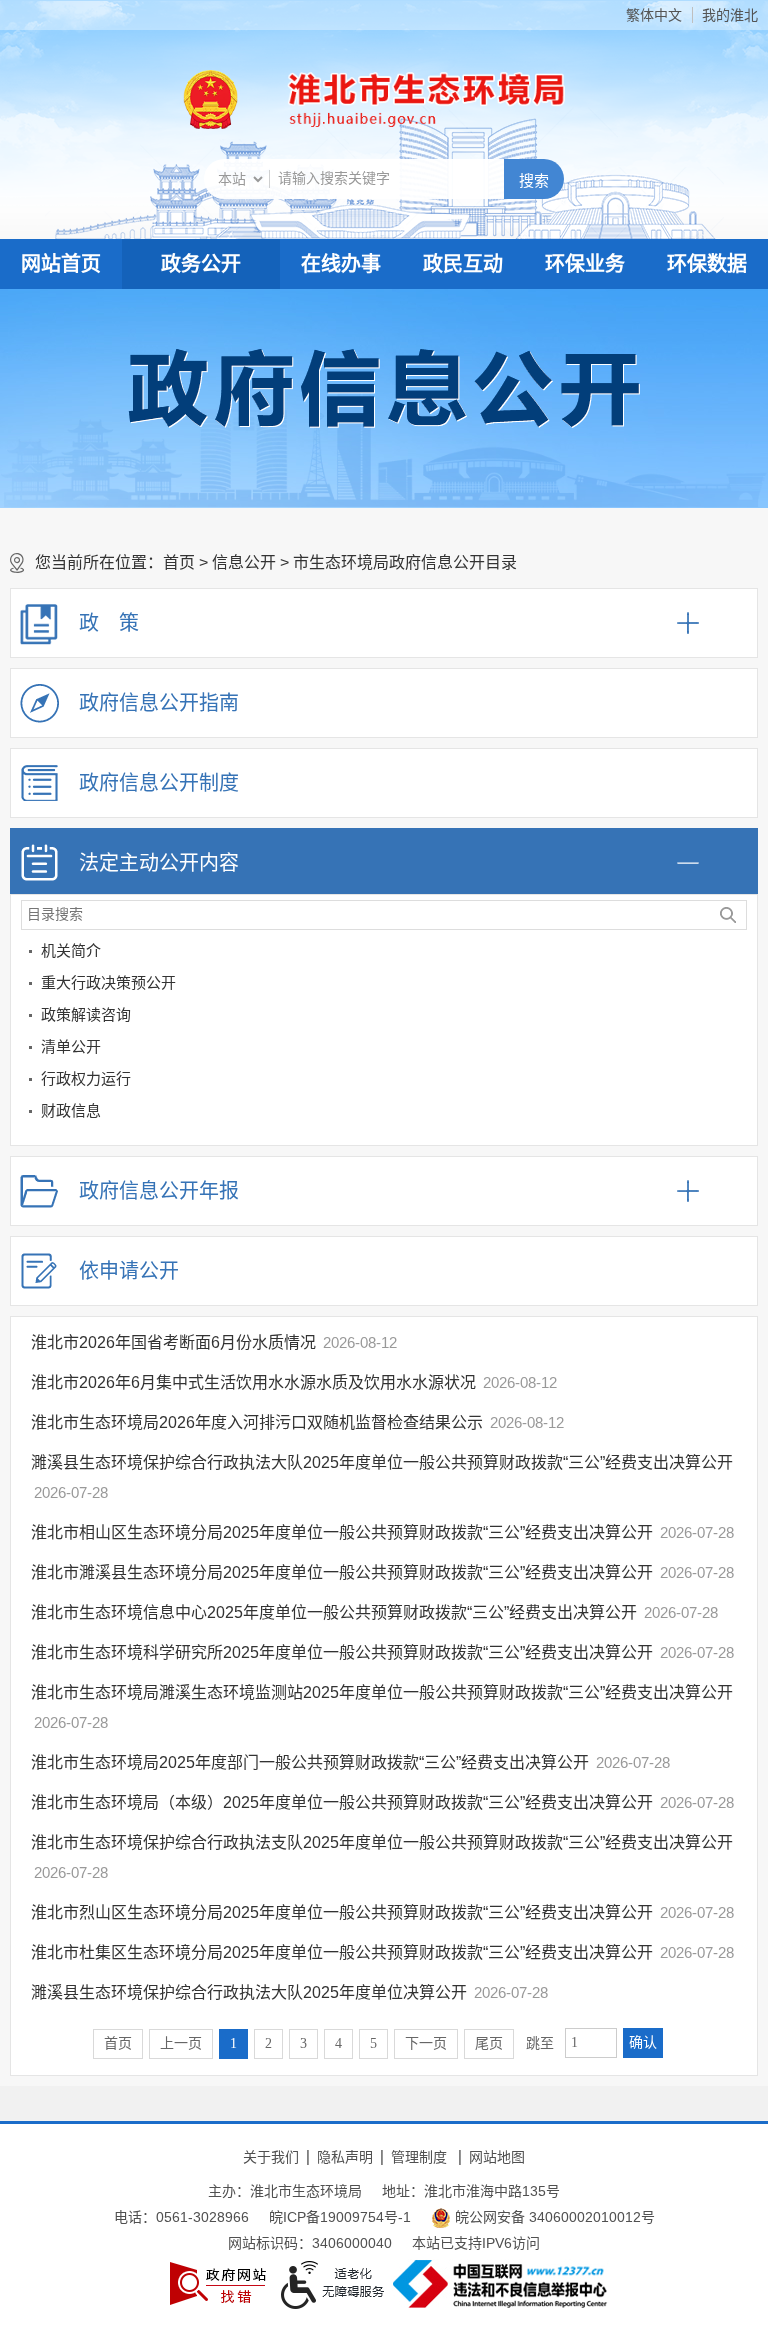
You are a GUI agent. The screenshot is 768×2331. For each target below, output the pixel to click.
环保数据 (707, 264)
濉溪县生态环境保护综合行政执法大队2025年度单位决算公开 (249, 1992)
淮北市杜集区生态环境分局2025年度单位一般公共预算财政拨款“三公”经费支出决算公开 (342, 1952)
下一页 (426, 2043)
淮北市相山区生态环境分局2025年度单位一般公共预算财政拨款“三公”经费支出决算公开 (342, 1532)
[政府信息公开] (384, 387)
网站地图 (497, 2157)
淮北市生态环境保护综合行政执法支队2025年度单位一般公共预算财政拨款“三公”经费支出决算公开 (382, 1842)
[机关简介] (738, 954)
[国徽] (211, 99)
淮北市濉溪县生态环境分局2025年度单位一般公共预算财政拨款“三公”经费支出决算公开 (342, 1572)
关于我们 (271, 2157)
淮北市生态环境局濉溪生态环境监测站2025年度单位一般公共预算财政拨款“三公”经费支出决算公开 (382, 1692)
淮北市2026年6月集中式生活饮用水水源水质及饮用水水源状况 (253, 1382)
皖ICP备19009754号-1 (340, 2217)
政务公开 (201, 264)
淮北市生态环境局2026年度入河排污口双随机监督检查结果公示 (257, 1422)
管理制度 (419, 2157)
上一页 (181, 2043)
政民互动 (463, 264)
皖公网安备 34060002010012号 (553, 2217)
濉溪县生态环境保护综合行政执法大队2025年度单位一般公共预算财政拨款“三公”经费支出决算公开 (382, 1462)
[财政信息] (738, 1114)
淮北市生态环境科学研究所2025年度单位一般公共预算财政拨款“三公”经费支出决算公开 (342, 1652)
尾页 (489, 2043)
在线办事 (341, 264)
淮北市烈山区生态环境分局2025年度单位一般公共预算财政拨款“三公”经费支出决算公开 (342, 1912)
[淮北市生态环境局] (418, 99)
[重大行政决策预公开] (738, 986)
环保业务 (585, 264)
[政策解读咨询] (738, 1018)
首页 (179, 562)
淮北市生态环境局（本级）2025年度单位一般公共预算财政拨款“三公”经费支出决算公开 (342, 1802)
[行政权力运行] (738, 1082)
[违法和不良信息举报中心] (500, 2284)
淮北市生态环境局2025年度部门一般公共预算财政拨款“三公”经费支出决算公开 (310, 1762)
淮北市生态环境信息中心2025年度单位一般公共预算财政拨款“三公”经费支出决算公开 (334, 1612)
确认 (643, 2042)
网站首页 (61, 264)
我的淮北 (730, 15)
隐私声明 (345, 2157)
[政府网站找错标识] (218, 2283)
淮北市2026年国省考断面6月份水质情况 (173, 1342)
